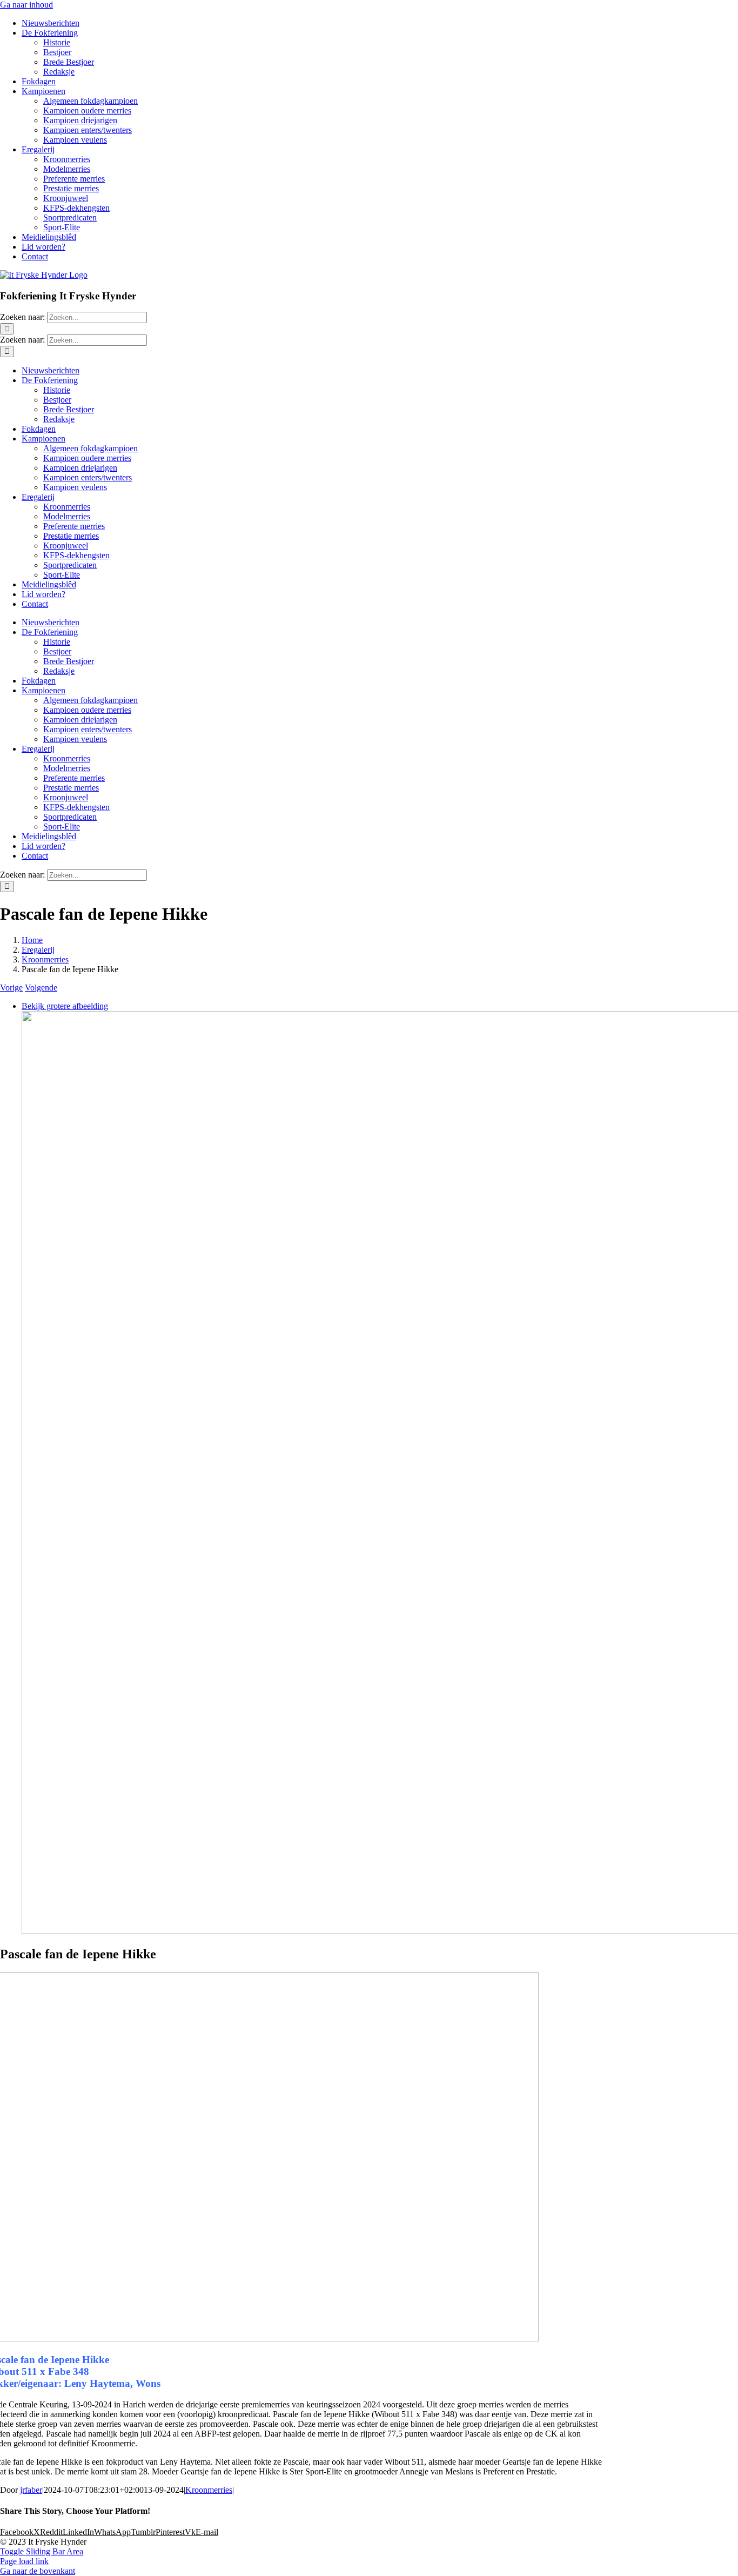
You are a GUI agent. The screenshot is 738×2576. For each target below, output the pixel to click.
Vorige (11, 988)
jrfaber (31, 2490)
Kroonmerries (209, 2490)
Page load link (24, 2561)
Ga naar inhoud (26, 5)
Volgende (41, 988)
